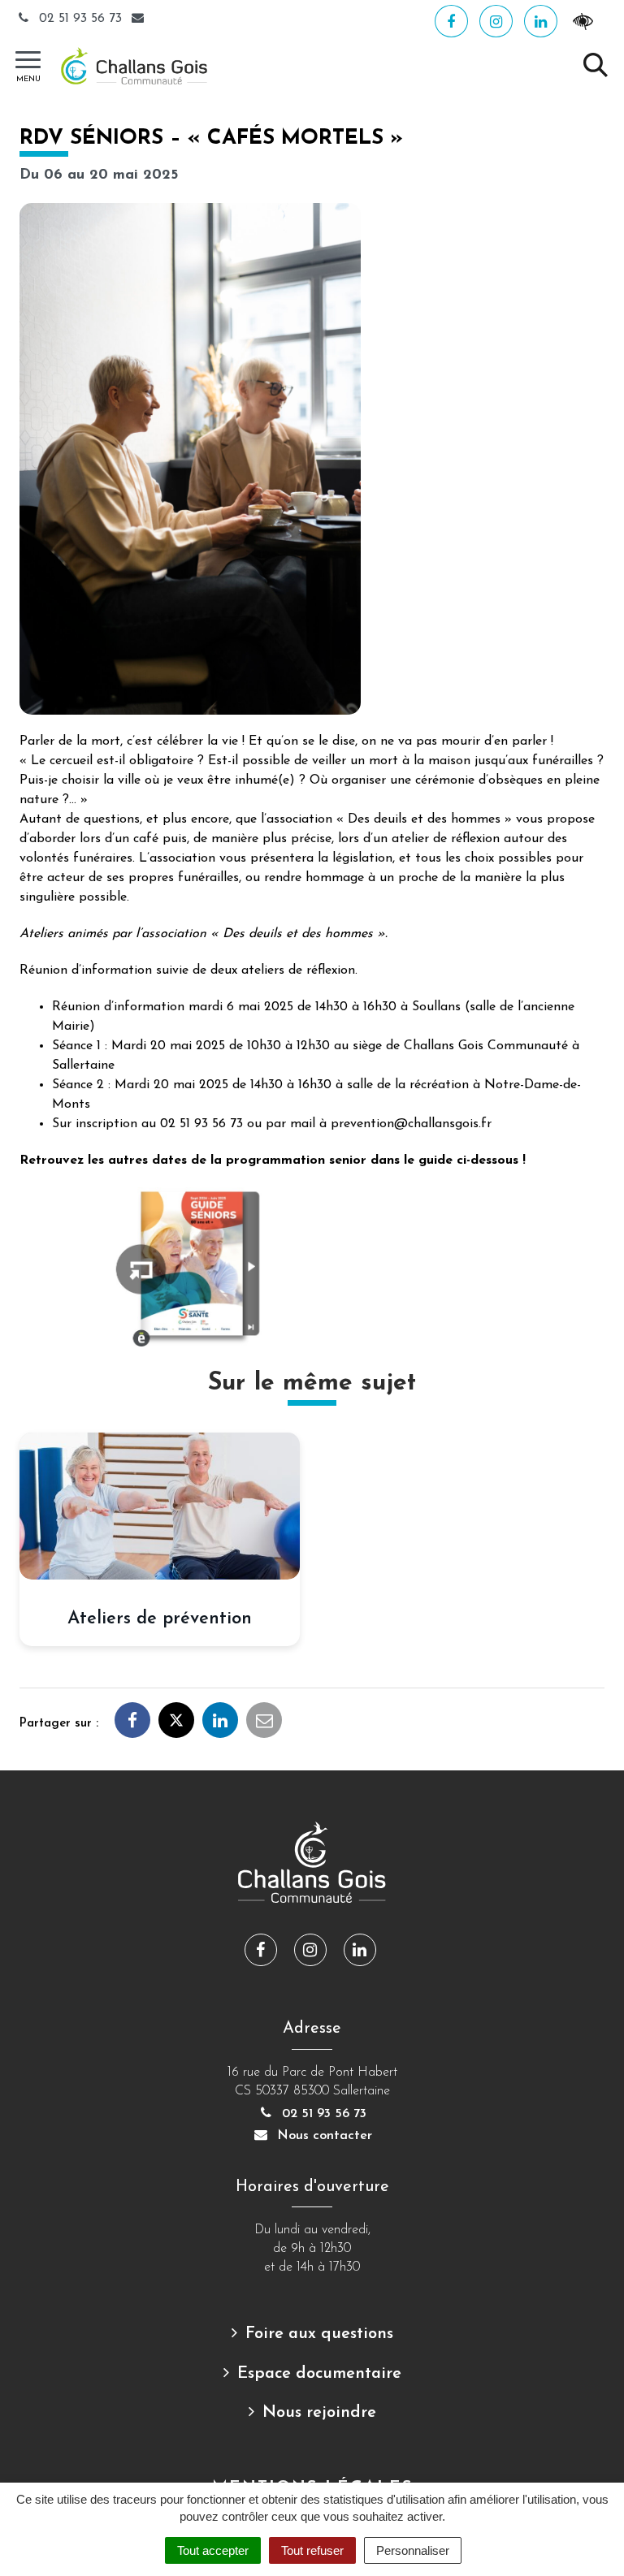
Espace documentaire (319, 2374)
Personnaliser (413, 2550)
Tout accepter (213, 2550)
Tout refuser (312, 2550)
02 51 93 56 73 (80, 19)
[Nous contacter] (140, 19)
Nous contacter (323, 2136)
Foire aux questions (319, 2334)
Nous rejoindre (319, 2413)
